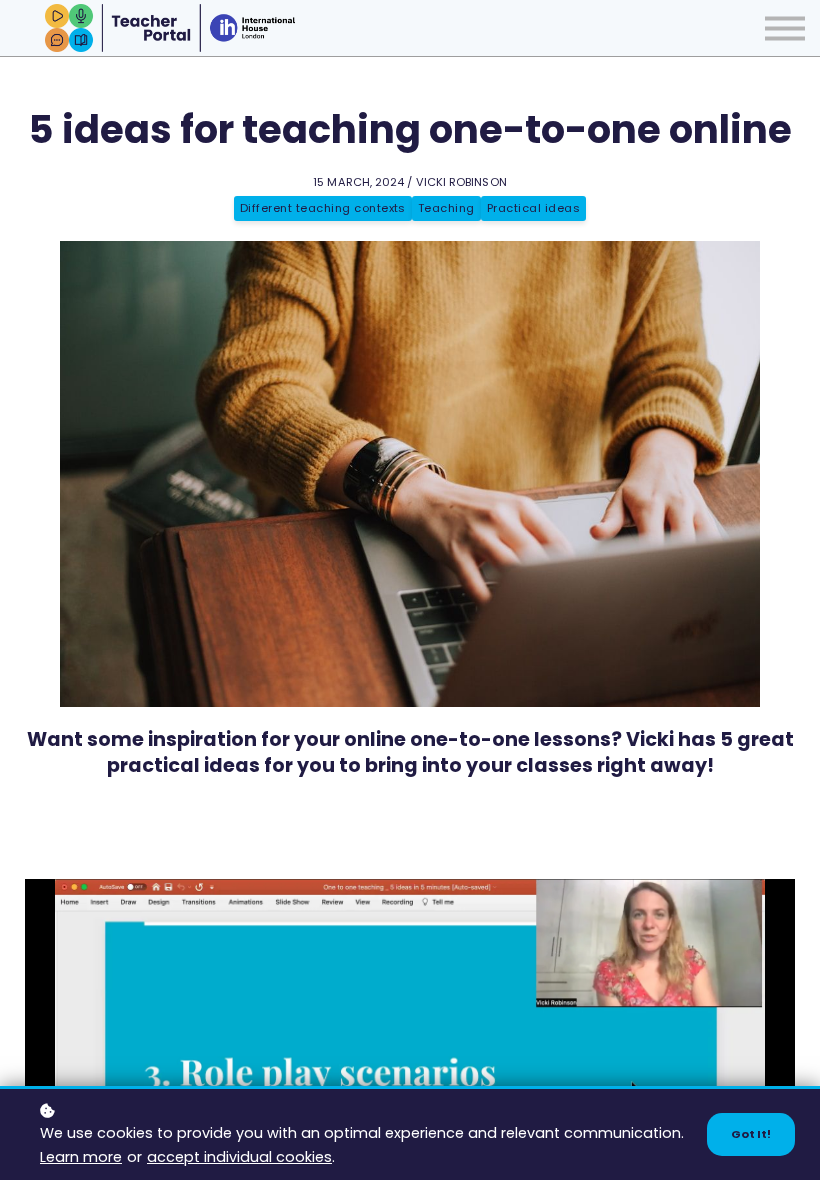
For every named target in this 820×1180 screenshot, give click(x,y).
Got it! (751, 1134)
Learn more (81, 1157)
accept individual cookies (239, 1157)
